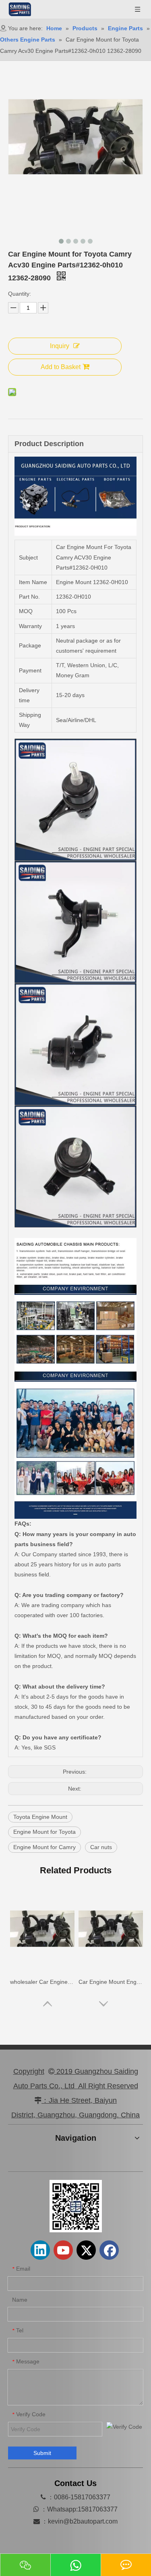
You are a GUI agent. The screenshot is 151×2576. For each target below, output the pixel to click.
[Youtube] (63, 2250)
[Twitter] (86, 2250)
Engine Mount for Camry (44, 1847)
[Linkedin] (40, 2250)
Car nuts (101, 1847)
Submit (42, 2453)
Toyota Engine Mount (40, 1817)
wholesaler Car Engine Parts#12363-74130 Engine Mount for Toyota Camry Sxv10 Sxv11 (42, 1982)
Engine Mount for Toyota (44, 1832)
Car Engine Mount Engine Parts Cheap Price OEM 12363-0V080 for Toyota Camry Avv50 (111, 1982)
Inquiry (60, 346)
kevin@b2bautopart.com (83, 2521)
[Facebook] (109, 2250)
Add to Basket (61, 367)
